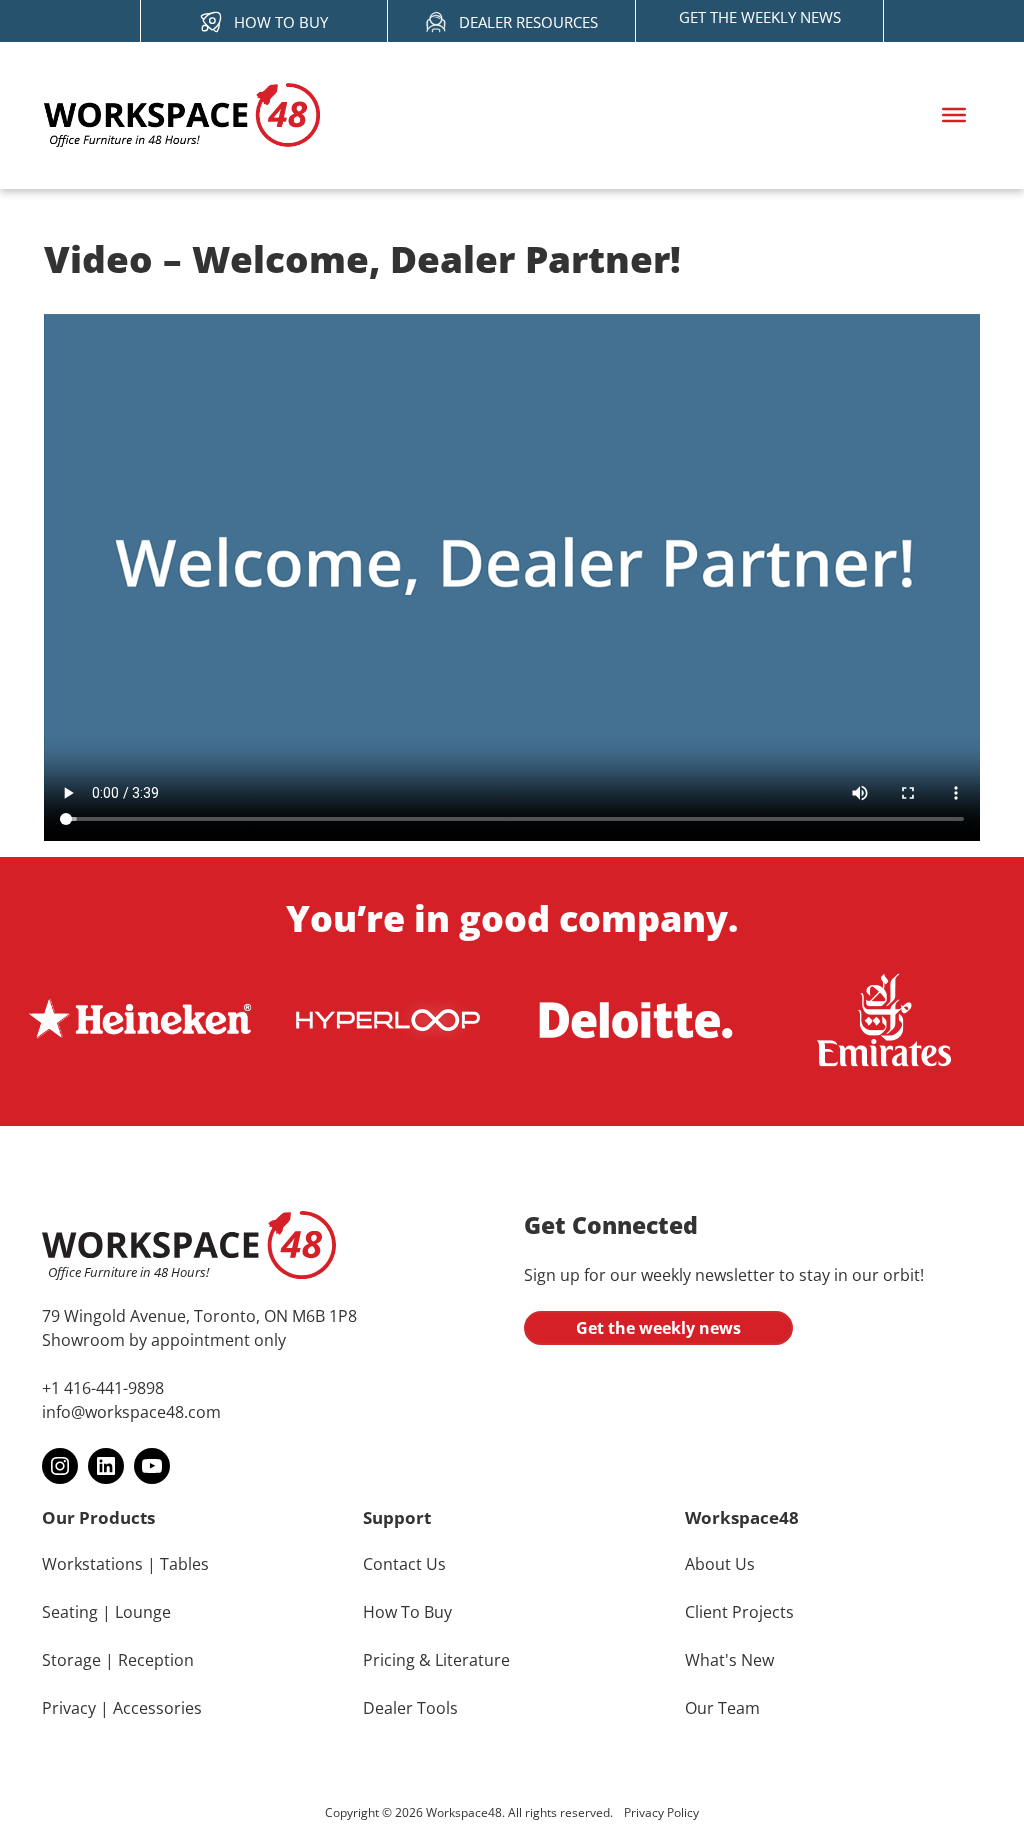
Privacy (69, 1708)
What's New (729, 1660)
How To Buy (407, 1612)
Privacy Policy (661, 1812)
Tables (184, 1564)
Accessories (157, 1708)
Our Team (722, 1708)
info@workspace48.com (131, 1412)
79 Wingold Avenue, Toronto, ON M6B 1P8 (199, 1316)
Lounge (143, 1612)
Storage (71, 1660)
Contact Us (404, 1564)
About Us (720, 1564)
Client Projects (739, 1612)
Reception (156, 1660)
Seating (70, 1612)
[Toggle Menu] (954, 115)
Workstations (92, 1564)
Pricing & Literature (436, 1660)
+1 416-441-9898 (103, 1388)
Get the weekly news (658, 1328)
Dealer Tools (410, 1708)
